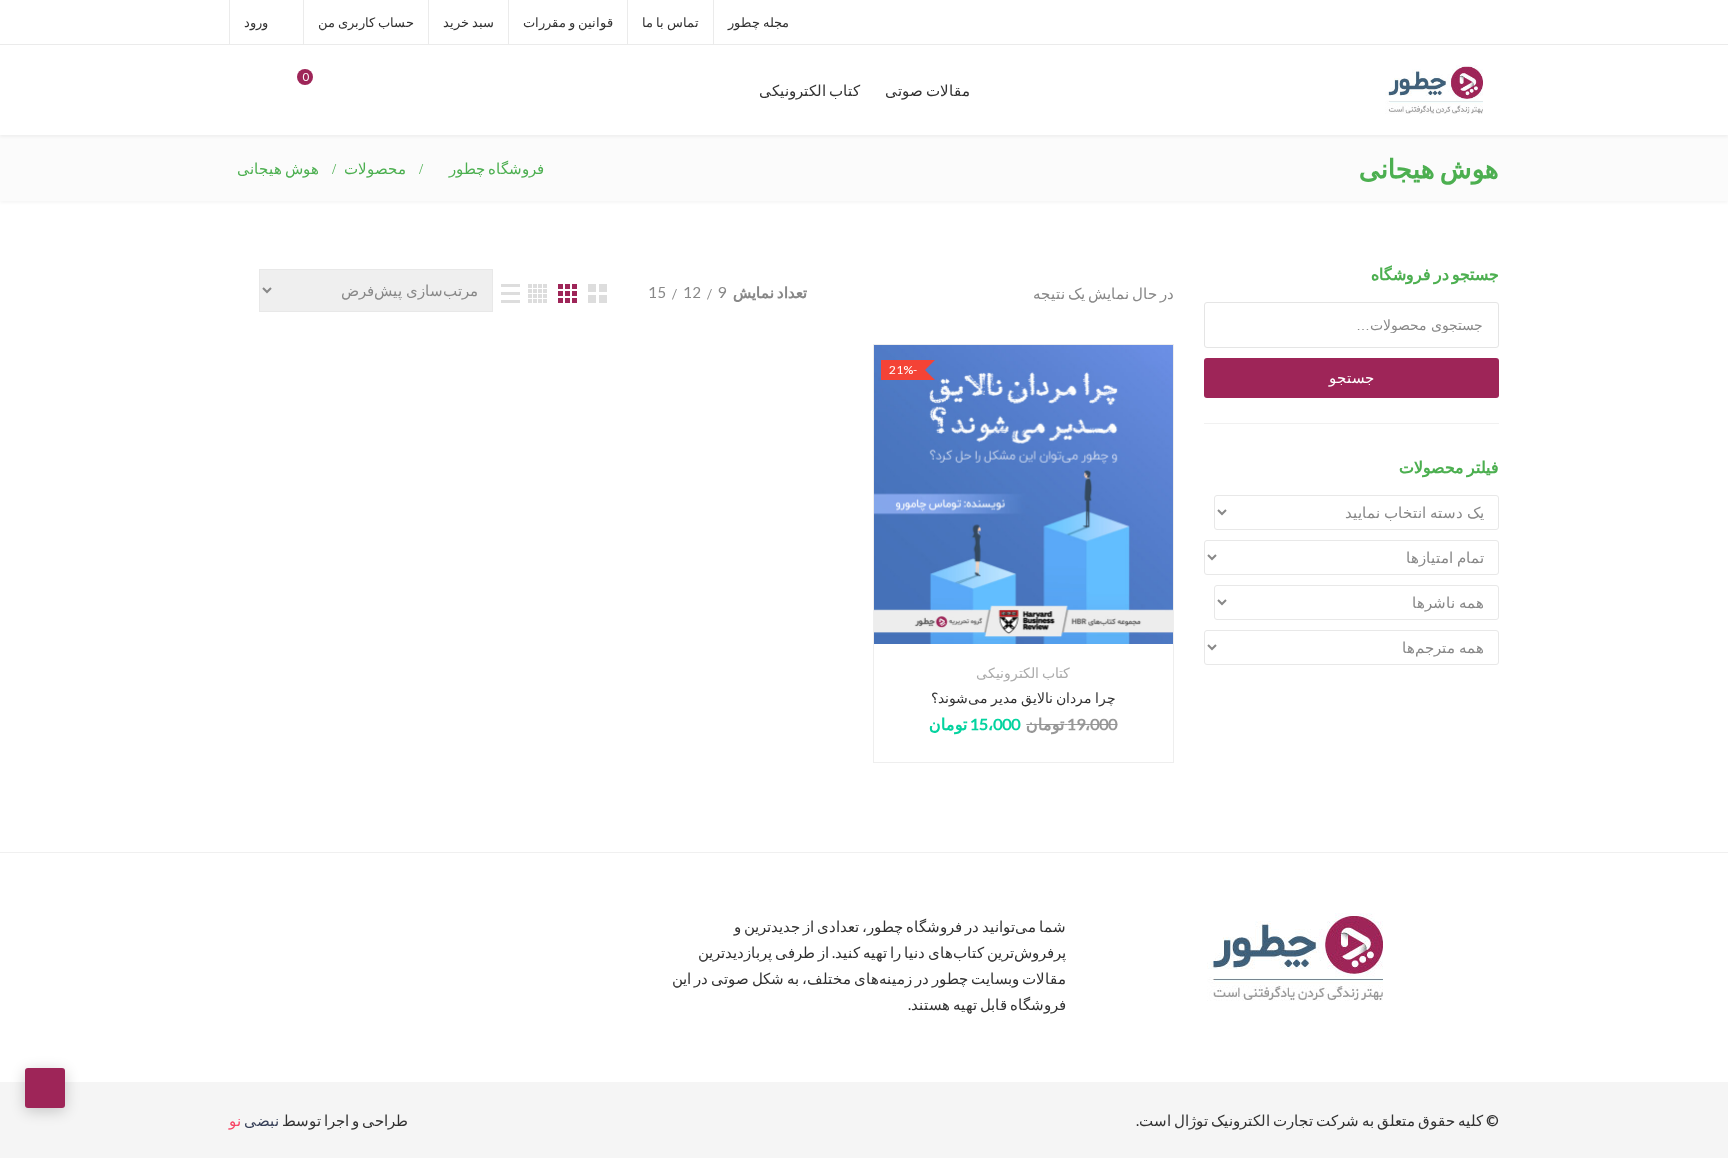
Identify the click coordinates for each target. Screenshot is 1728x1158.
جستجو (1351, 377)
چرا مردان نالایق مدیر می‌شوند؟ (1023, 697)
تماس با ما (670, 22)
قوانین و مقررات (568, 22)
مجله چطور (758, 22)
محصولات (375, 168)
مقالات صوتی (927, 90)
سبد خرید (468, 22)
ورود (257, 22)
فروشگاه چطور (496, 168)
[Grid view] (597, 293)
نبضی (254, 1120)
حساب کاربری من (366, 22)
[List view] (510, 293)
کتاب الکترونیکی (809, 90)
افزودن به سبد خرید (1023, 524)
